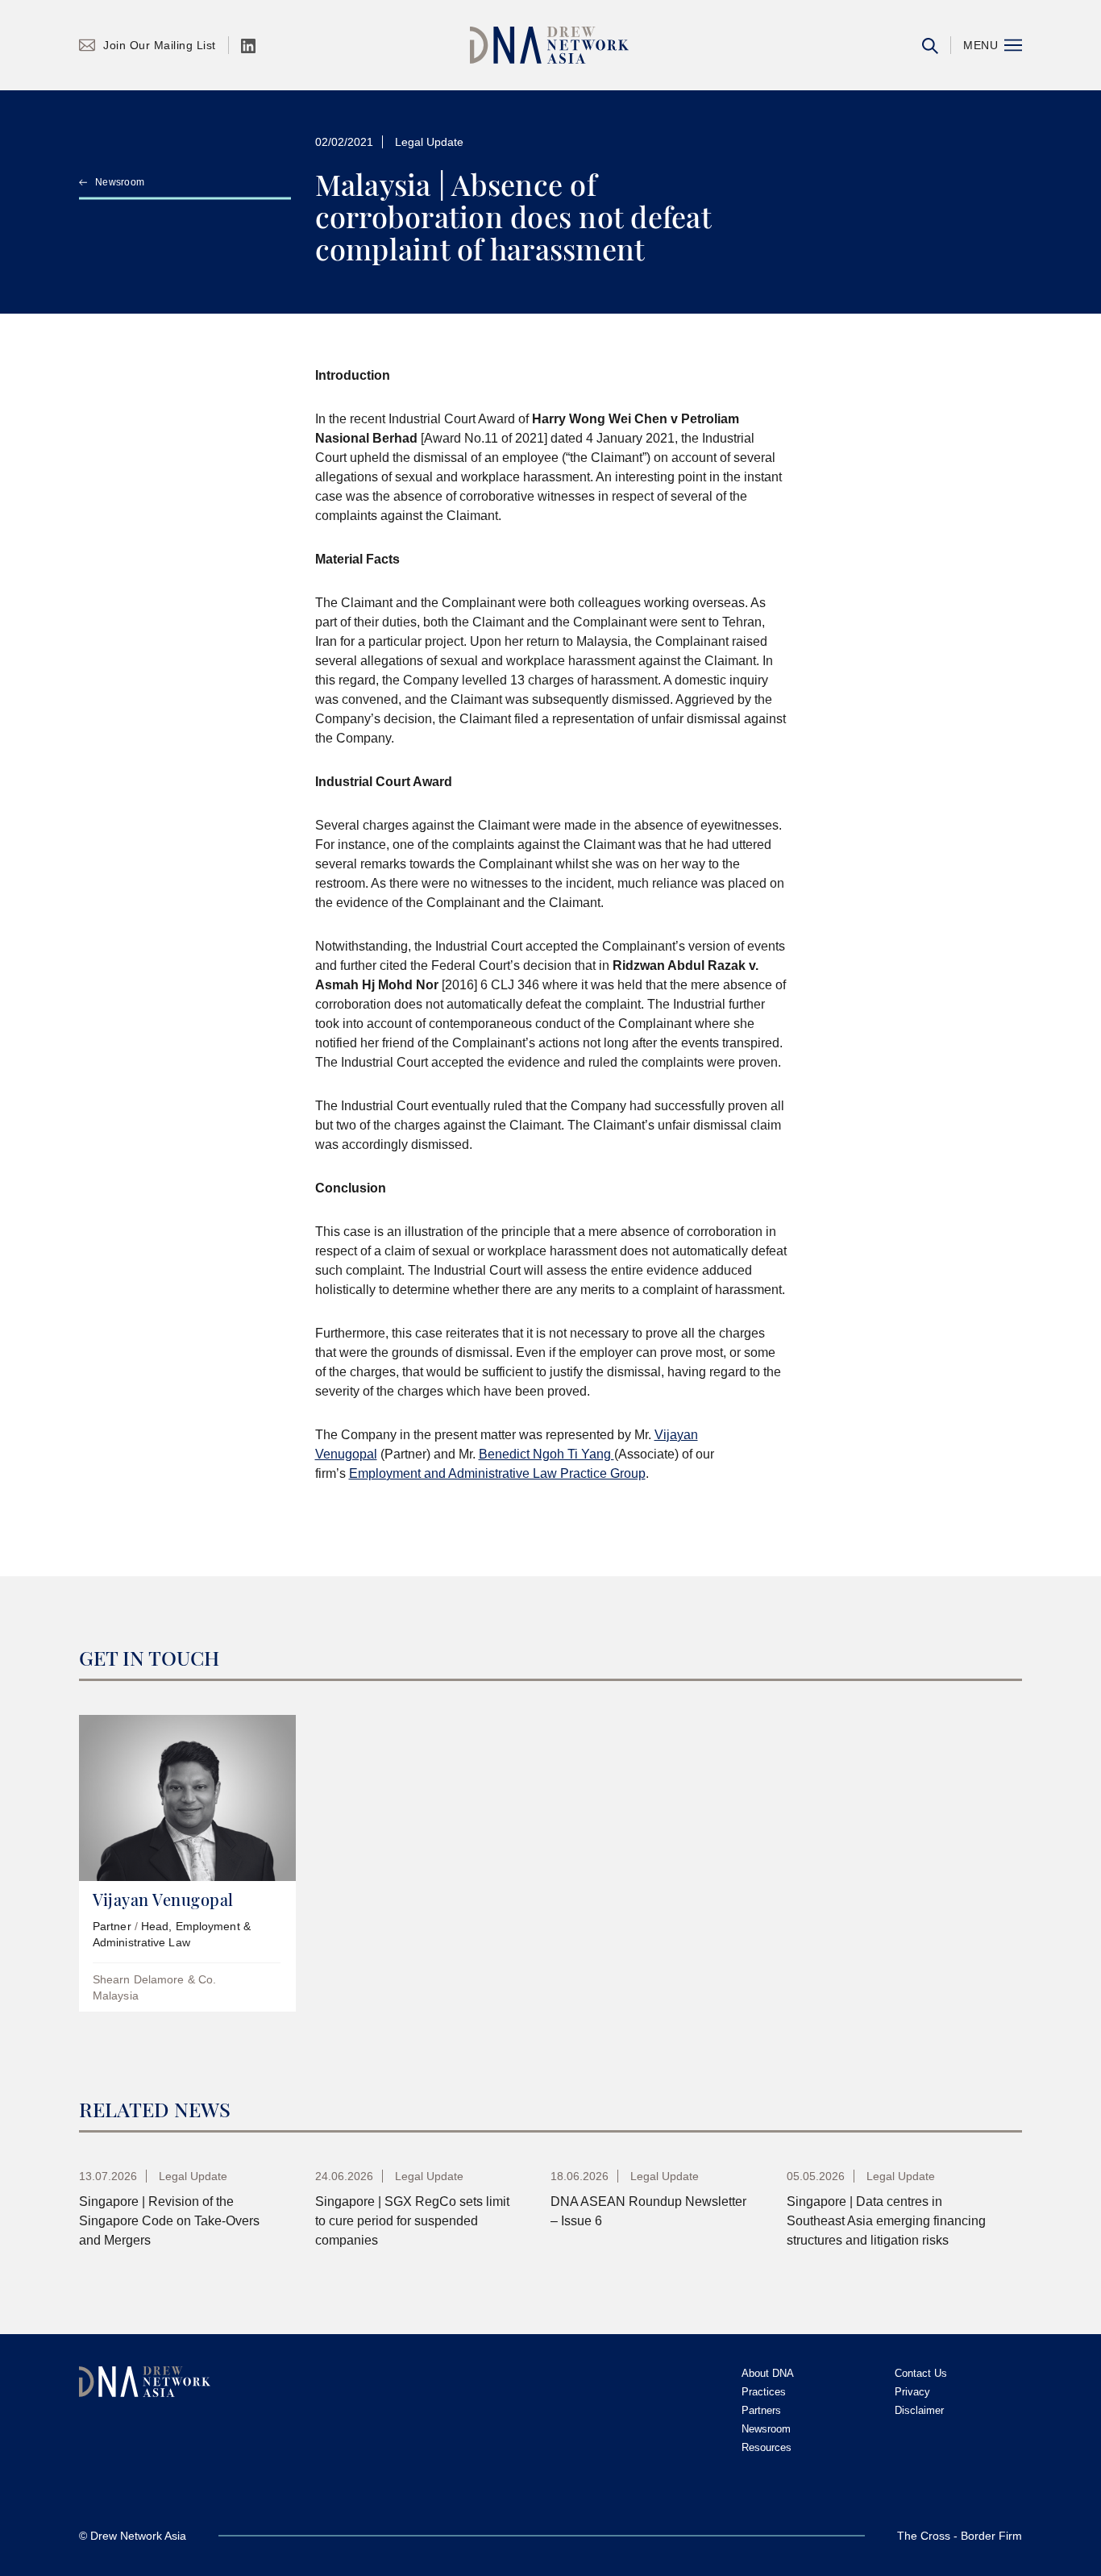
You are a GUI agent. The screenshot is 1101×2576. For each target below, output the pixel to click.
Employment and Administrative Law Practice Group (497, 1473)
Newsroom (120, 182)
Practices (764, 2392)
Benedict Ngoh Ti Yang (546, 1454)
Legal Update (429, 142)
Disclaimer (919, 2410)
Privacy (912, 2392)
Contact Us (921, 2373)
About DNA (768, 2373)
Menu (981, 45)
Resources (767, 2447)
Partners (761, 2410)
